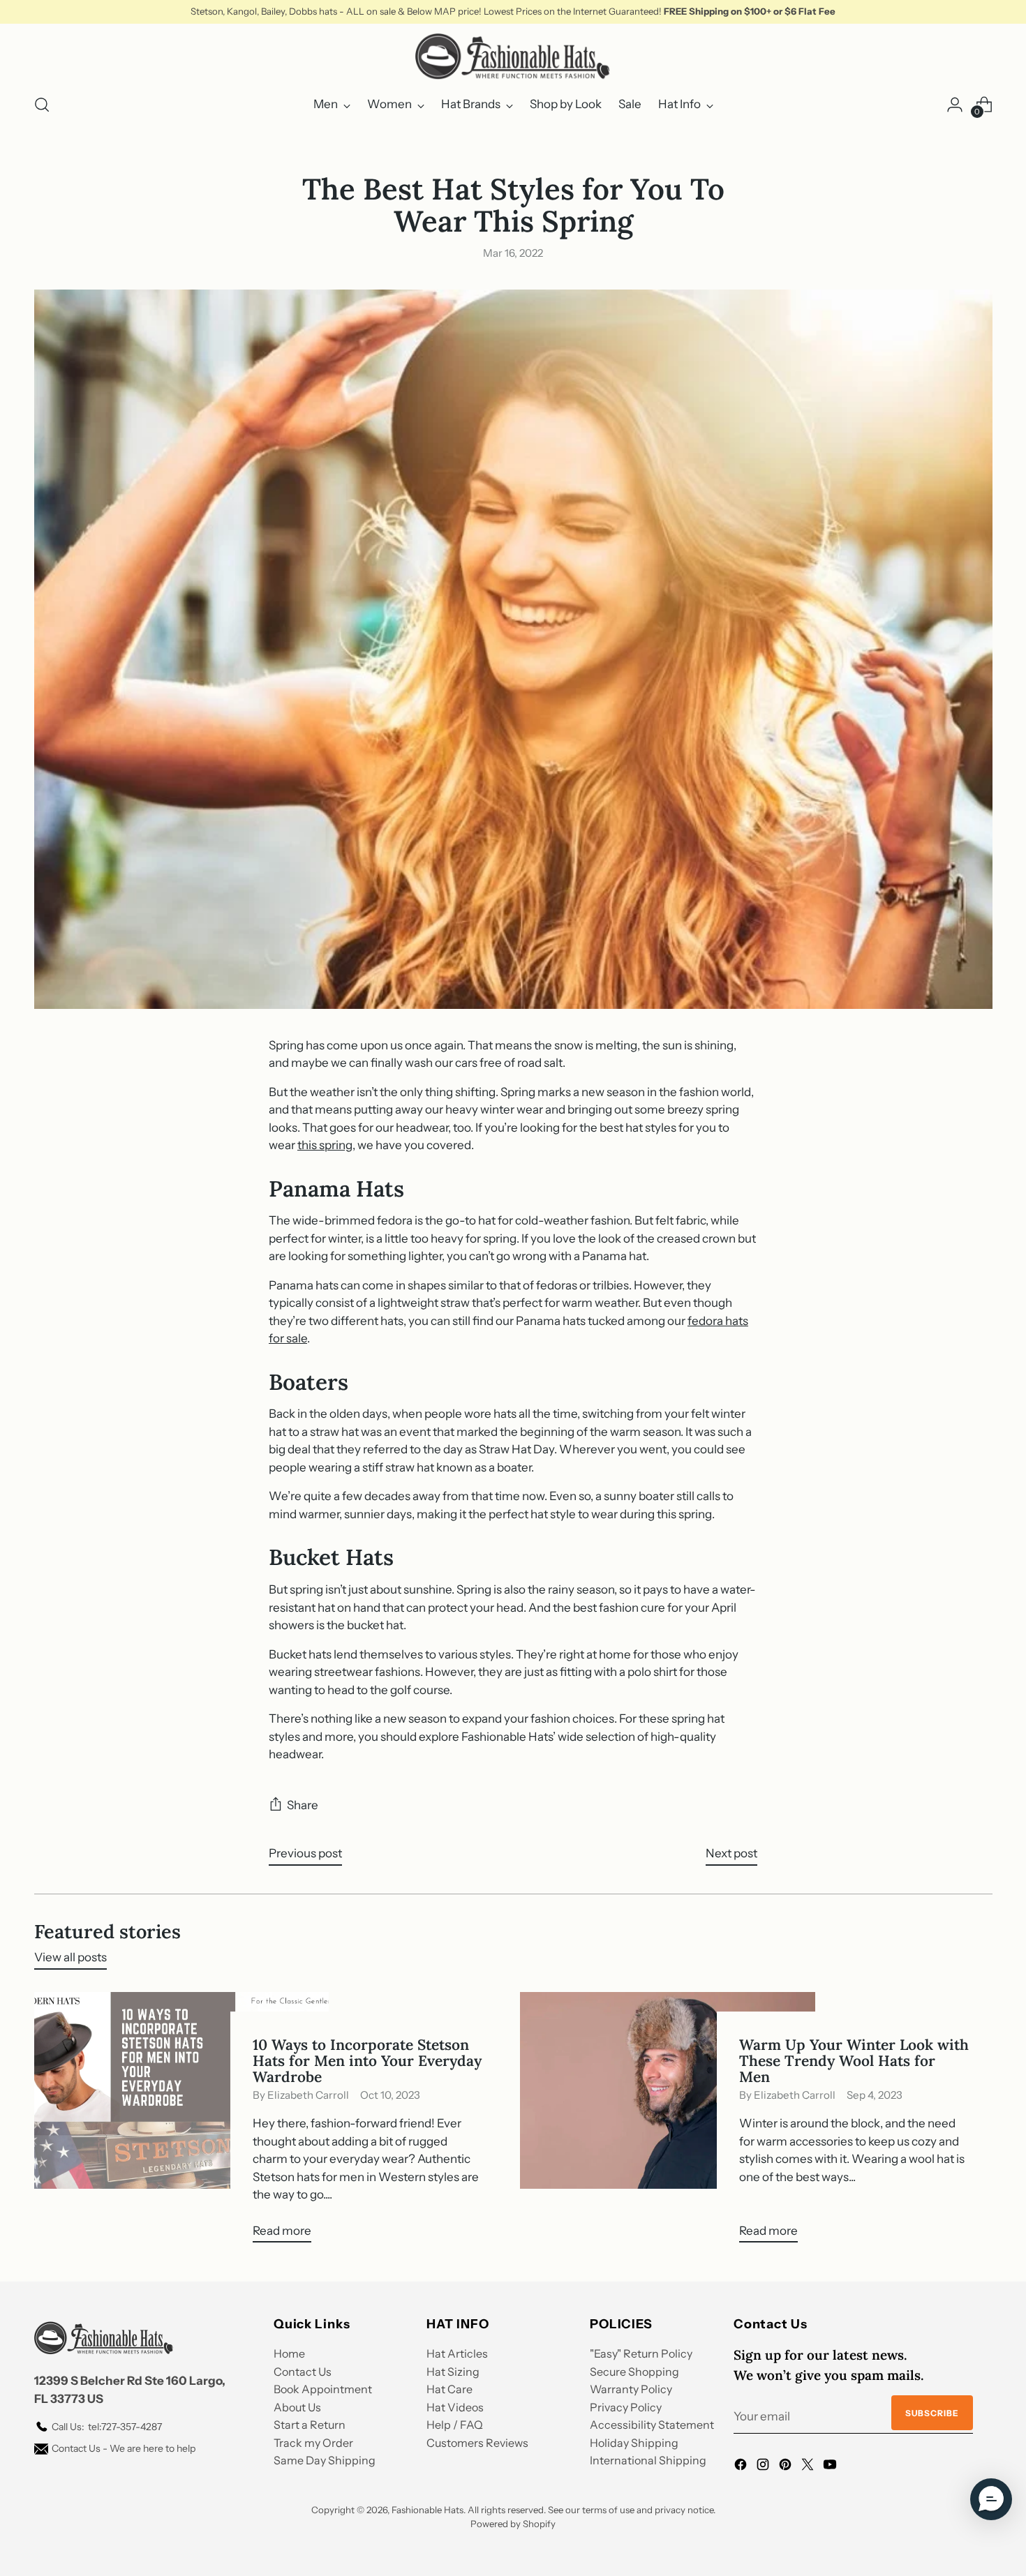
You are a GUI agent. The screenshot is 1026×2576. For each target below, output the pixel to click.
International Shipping (648, 2460)
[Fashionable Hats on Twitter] (809, 2467)
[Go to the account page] (955, 105)
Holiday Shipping (634, 2443)
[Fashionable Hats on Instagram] (764, 2467)
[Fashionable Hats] (513, 57)
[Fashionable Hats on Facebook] (742, 2467)
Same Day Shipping (325, 2460)
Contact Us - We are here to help (124, 2448)
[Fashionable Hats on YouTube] (831, 2467)
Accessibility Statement (652, 2425)
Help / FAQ (455, 2425)
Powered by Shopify (513, 2524)
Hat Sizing (453, 2372)
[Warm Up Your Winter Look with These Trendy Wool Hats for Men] (668, 2123)
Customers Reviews (477, 2443)
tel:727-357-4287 (107, 2427)
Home (289, 2353)
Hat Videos (455, 2407)
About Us (297, 2407)
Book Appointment (323, 2389)
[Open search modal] (42, 105)
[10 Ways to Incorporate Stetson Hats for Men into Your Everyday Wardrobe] (182, 2123)
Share (303, 1805)
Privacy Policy (626, 2407)
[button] (991, 2499)
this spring (325, 1145)
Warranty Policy (631, 2389)
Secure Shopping (634, 2372)
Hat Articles (457, 2353)
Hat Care (449, 2389)
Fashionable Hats (427, 2510)
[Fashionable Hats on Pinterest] (787, 2467)
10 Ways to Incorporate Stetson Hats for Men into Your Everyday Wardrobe (367, 2061)
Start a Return (310, 2425)
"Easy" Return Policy (641, 2353)
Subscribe (932, 2413)
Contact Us (303, 2372)
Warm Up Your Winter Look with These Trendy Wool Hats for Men (854, 2061)
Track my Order (313, 2443)
